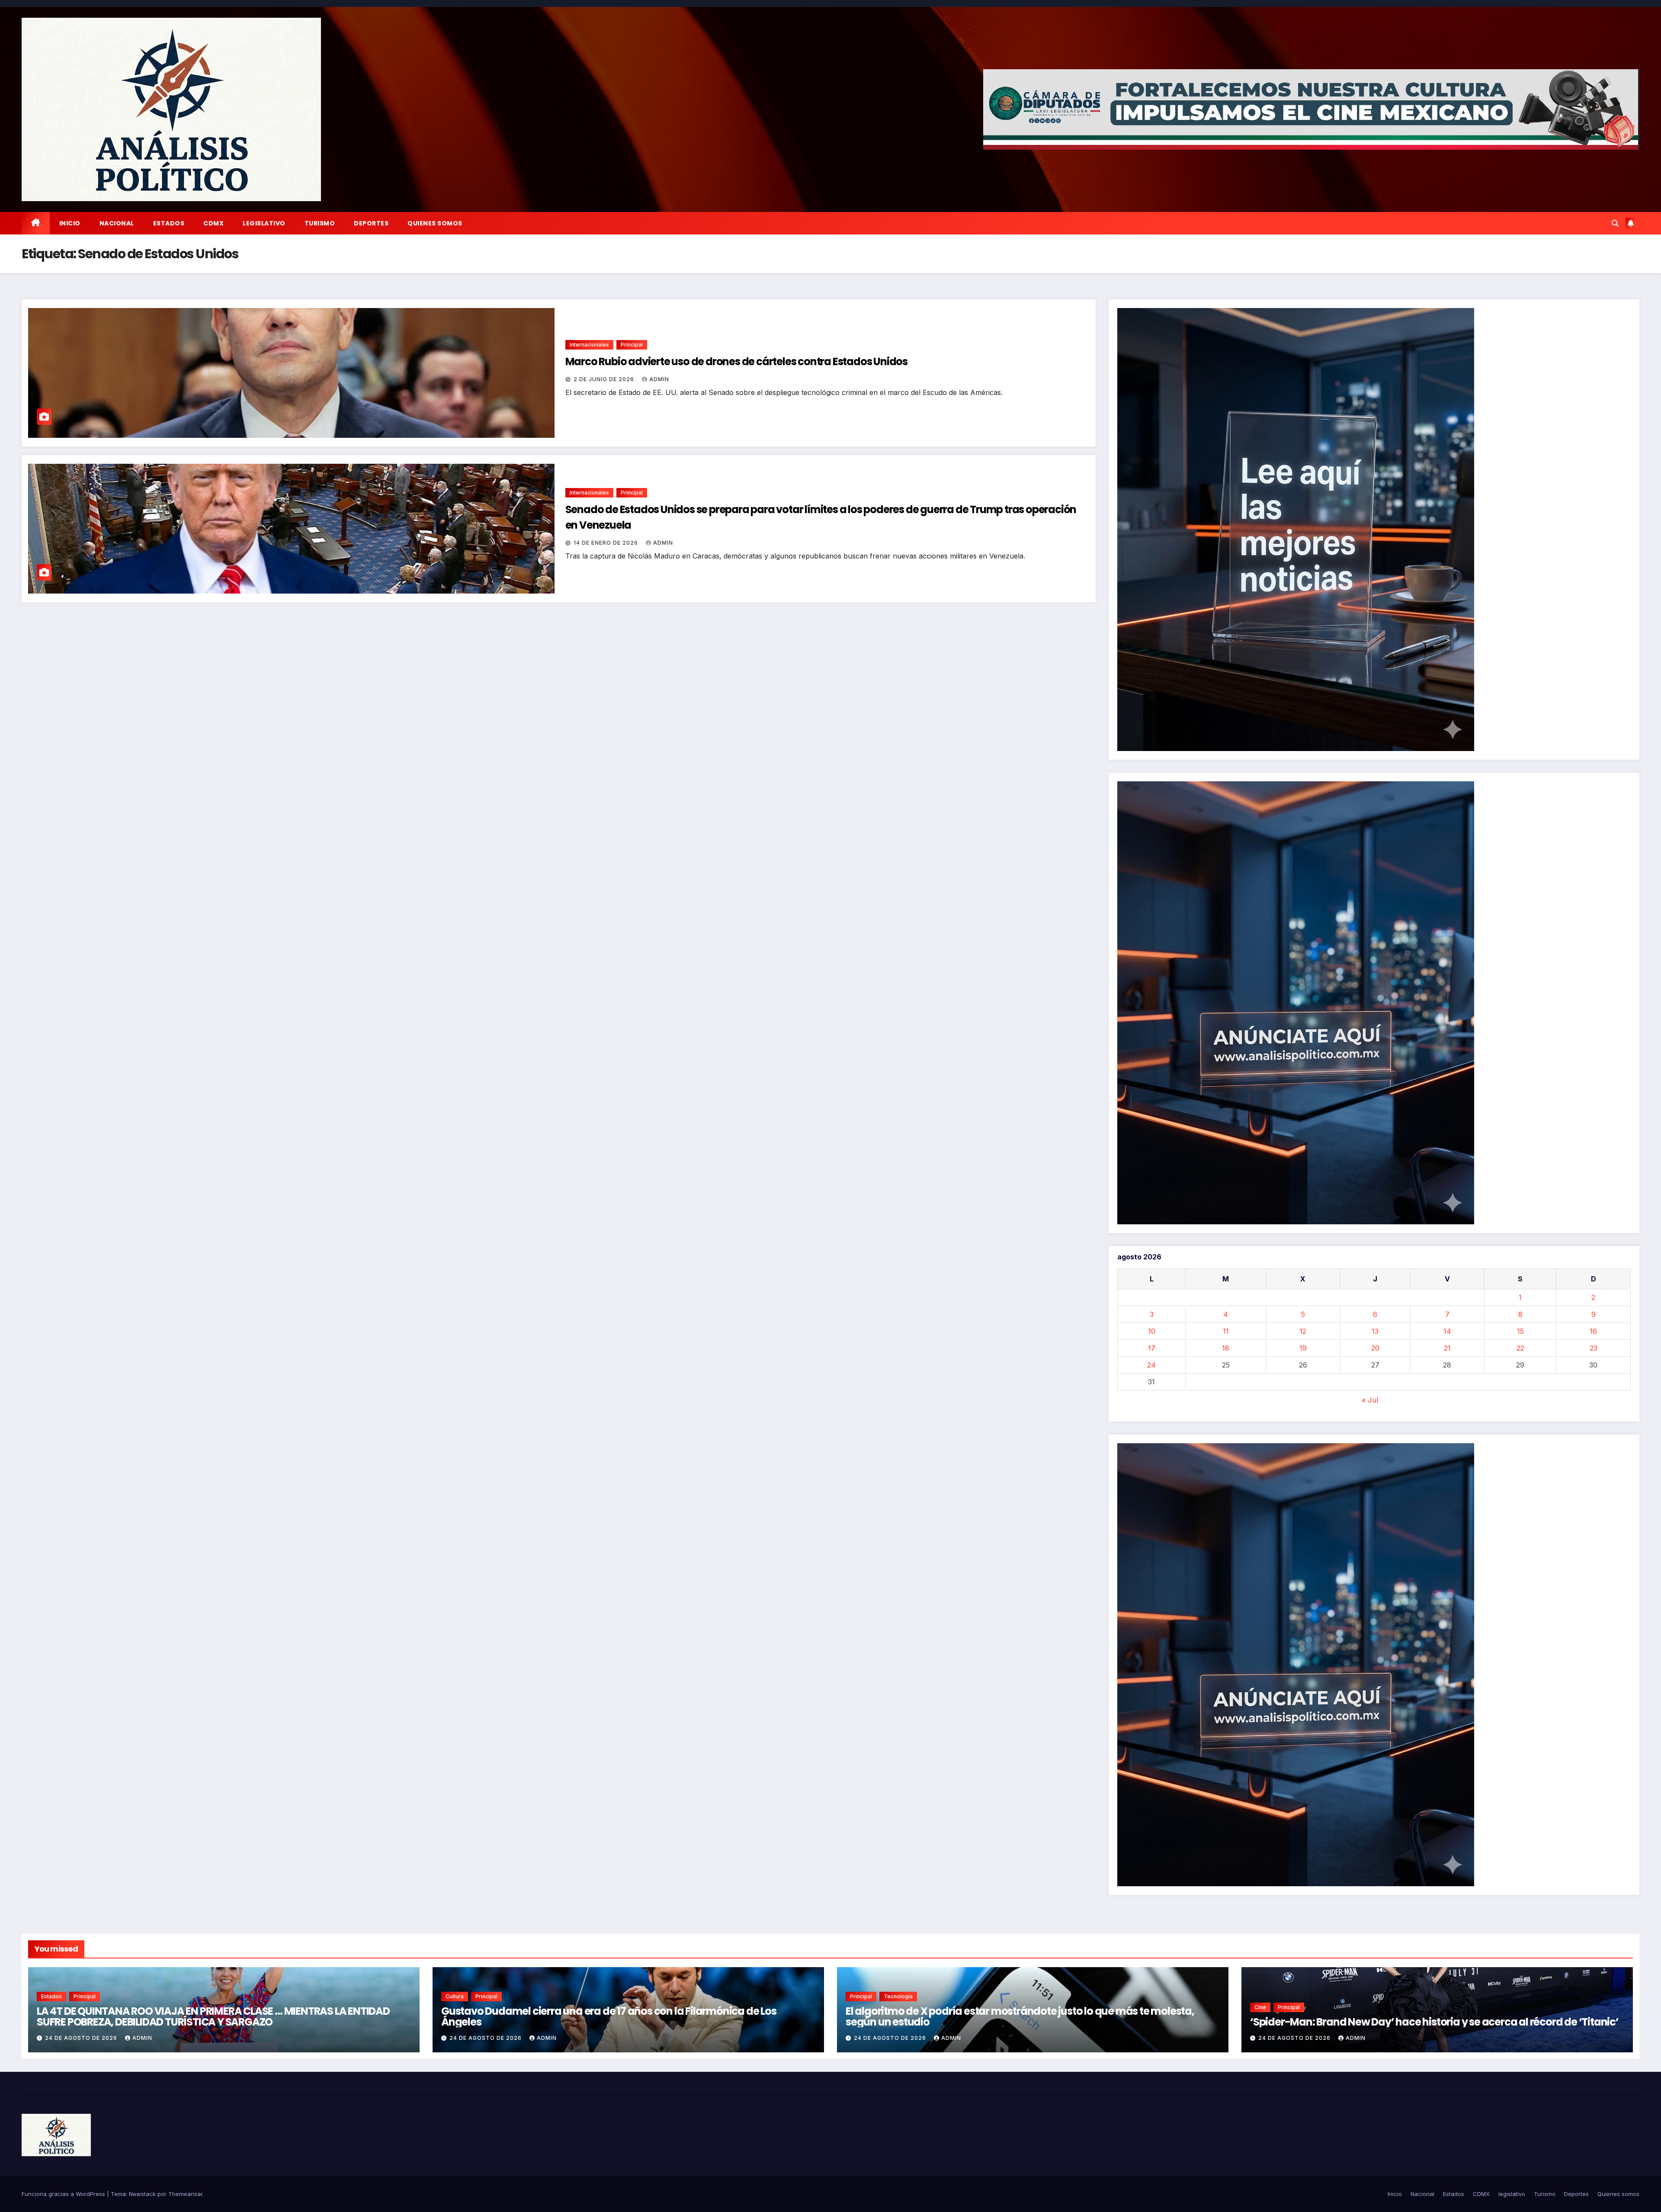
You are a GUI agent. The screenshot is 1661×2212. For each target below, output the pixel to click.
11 (1226, 1331)
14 (1447, 1331)
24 (1151, 1365)
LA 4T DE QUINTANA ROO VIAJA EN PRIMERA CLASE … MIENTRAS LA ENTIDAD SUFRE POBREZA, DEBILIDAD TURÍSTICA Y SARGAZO (213, 2016)
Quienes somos (435, 223)
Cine (1260, 2007)
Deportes (371, 223)
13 (1375, 1331)
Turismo (320, 223)
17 (1152, 1348)
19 (1303, 1348)
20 (1375, 1348)
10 (1152, 1331)
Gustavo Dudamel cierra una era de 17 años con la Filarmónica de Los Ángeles (609, 2016)
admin (659, 379)
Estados (169, 223)
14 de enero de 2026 (607, 543)
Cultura (455, 1996)
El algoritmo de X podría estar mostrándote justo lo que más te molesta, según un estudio (1020, 2016)
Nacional (117, 223)
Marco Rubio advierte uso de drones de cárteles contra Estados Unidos (736, 361)
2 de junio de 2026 (605, 379)
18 (1226, 1348)
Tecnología (898, 1996)
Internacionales (589, 345)
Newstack (142, 2194)
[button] (1615, 223)
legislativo (264, 223)
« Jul (1370, 1400)
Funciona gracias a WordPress (64, 2194)
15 (1520, 1331)
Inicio (70, 223)
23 (1594, 1348)
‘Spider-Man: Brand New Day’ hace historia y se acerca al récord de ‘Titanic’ (1434, 2022)
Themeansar (185, 2194)
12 (1303, 1331)
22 (1520, 1348)
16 (1593, 1331)
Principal (632, 345)
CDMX (213, 223)
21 (1447, 1348)
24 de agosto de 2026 (82, 2038)
